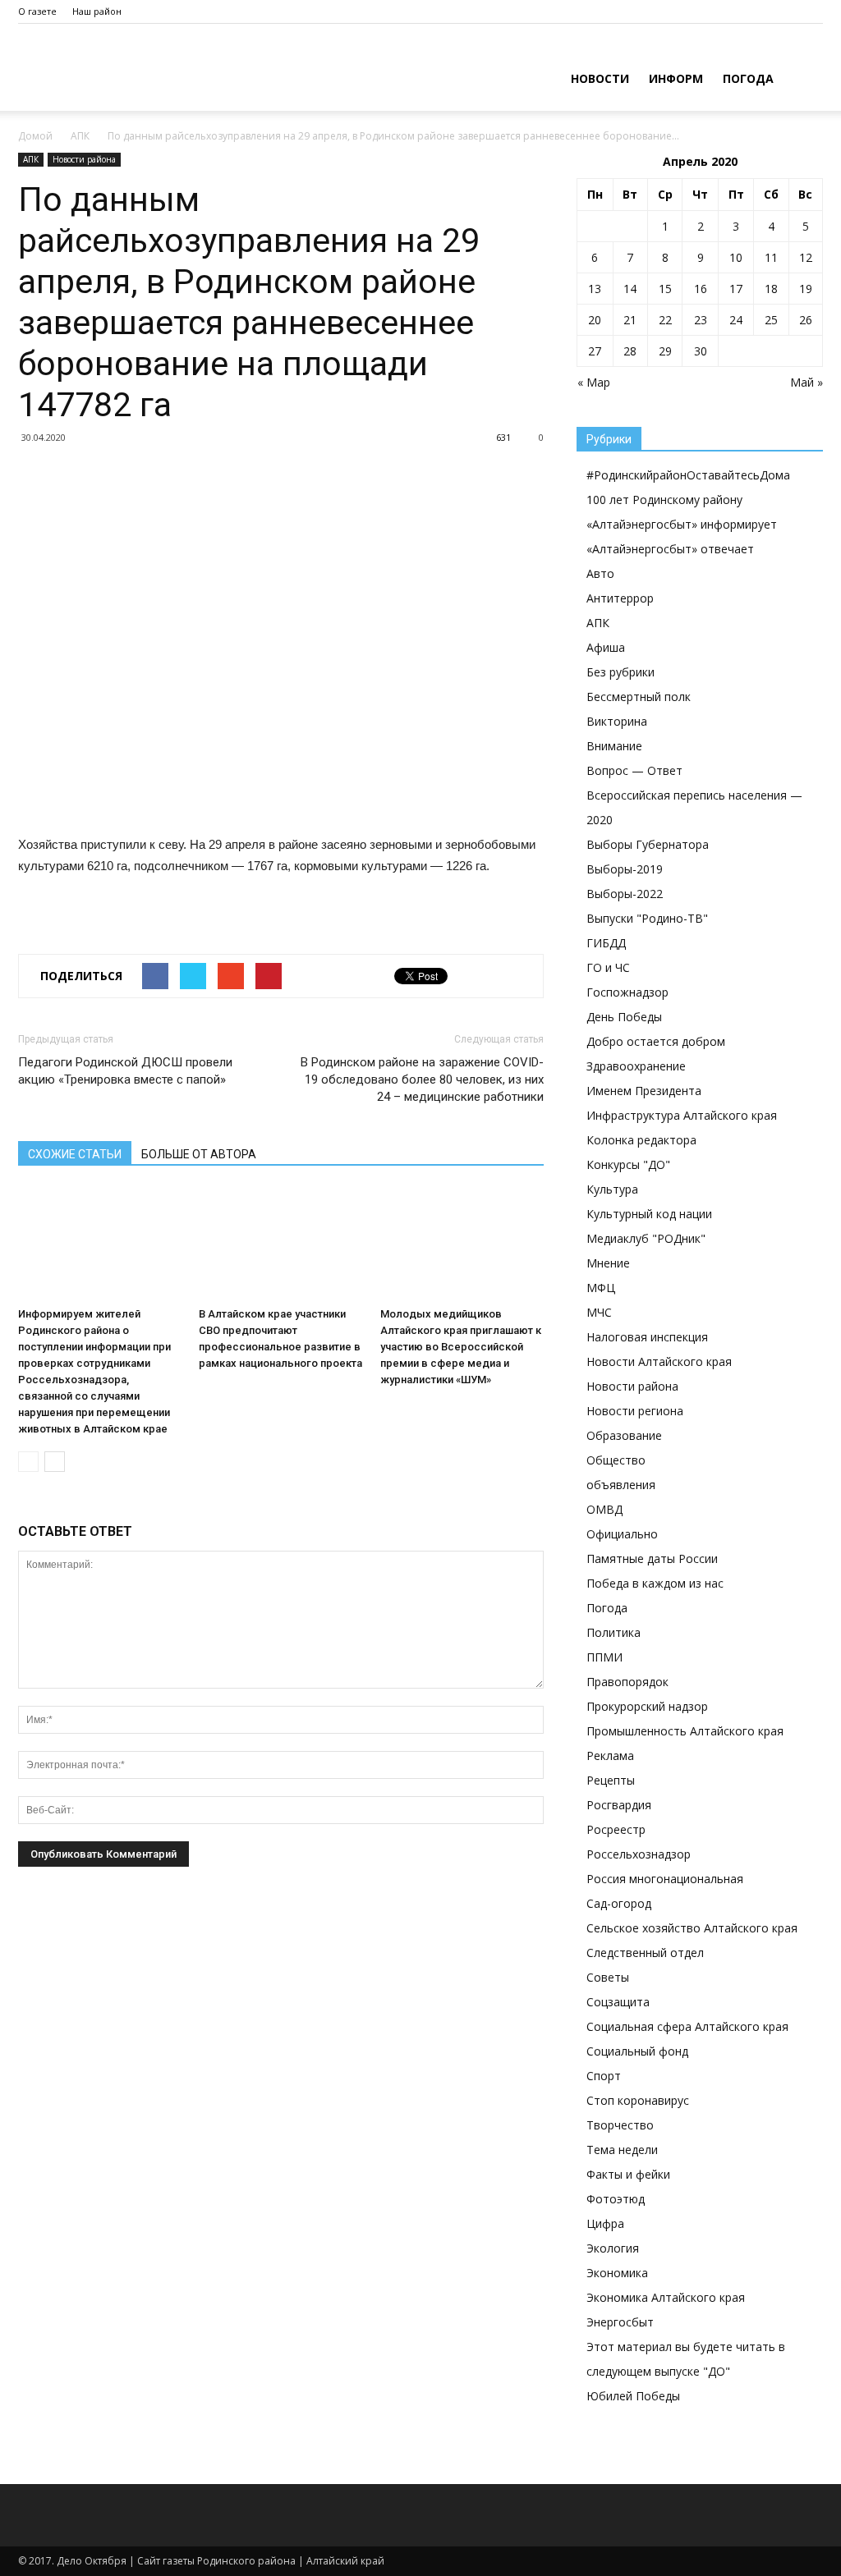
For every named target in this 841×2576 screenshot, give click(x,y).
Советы (608, 1977)
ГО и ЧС (608, 967)
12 (806, 257)
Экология (613, 2248)
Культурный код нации (649, 1214)
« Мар (594, 382)
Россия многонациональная (665, 1879)
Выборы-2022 (625, 894)
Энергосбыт (620, 2322)
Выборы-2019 (625, 869)
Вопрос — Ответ (634, 770)
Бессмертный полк (639, 697)
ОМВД (604, 1509)
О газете (37, 11)
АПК (80, 136)
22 (665, 320)
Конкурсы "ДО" (628, 1164)
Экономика (617, 2273)
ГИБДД (606, 943)
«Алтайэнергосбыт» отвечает (670, 549)
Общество (616, 1460)
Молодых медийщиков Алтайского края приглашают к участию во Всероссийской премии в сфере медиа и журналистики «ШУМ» (461, 1347)
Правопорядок (627, 1682)
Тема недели (622, 2150)
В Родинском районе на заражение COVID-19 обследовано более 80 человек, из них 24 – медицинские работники (422, 1079)
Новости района (84, 159)
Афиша (606, 647)
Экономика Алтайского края (666, 2297)
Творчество (620, 2125)
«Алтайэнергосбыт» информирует (682, 524)
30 (701, 351)
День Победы (624, 1017)
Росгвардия (619, 1805)
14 (630, 289)
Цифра (605, 2223)
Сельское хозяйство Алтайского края (692, 1928)
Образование (624, 1435)
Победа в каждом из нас (655, 1583)
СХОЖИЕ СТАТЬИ (75, 1154)
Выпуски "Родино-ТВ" (647, 918)
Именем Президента (644, 1091)
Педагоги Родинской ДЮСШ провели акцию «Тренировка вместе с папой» (125, 1071)
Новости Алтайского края (659, 1361)
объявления (621, 1485)
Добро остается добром (656, 1041)
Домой (35, 136)
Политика (614, 1632)
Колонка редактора (641, 1140)
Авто (600, 573)
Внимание (614, 746)
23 (701, 320)
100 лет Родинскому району (664, 500)
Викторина (617, 721)
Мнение (608, 1263)
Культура (612, 1189)
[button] (803, 77)
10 (736, 257)
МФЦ (601, 1288)
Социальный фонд (637, 2051)
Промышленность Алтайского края (685, 1731)
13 (595, 289)
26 (806, 320)
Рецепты (611, 1780)
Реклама (610, 1756)
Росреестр (616, 1829)
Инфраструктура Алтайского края (682, 1115)
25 (771, 320)
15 (665, 289)
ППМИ (604, 1657)
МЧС (599, 1312)
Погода (748, 78)
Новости (600, 78)
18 (771, 289)
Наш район (97, 11)
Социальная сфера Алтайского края (687, 2026)
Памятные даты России (652, 1558)
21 (630, 320)
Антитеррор (620, 598)
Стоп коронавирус (638, 2100)
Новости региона (635, 1411)
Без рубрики (620, 672)
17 (736, 289)
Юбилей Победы (633, 2396)
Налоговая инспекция (647, 1337)
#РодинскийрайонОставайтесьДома (688, 475)
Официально (622, 1534)
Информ (676, 78)
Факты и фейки (628, 2174)
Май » (807, 382)
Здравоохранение (636, 1066)
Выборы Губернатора (648, 844)
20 (595, 320)
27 (595, 351)
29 (665, 351)
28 (630, 351)
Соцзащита (618, 2002)
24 (736, 320)
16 (701, 289)
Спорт (604, 2076)
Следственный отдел (645, 1953)
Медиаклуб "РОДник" (646, 1238)
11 (771, 257)
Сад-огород (619, 1903)
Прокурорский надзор (647, 1706)
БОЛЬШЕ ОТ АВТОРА (199, 1154)
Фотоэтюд (616, 2199)
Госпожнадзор (627, 992)
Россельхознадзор (639, 1854)
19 (806, 289)
